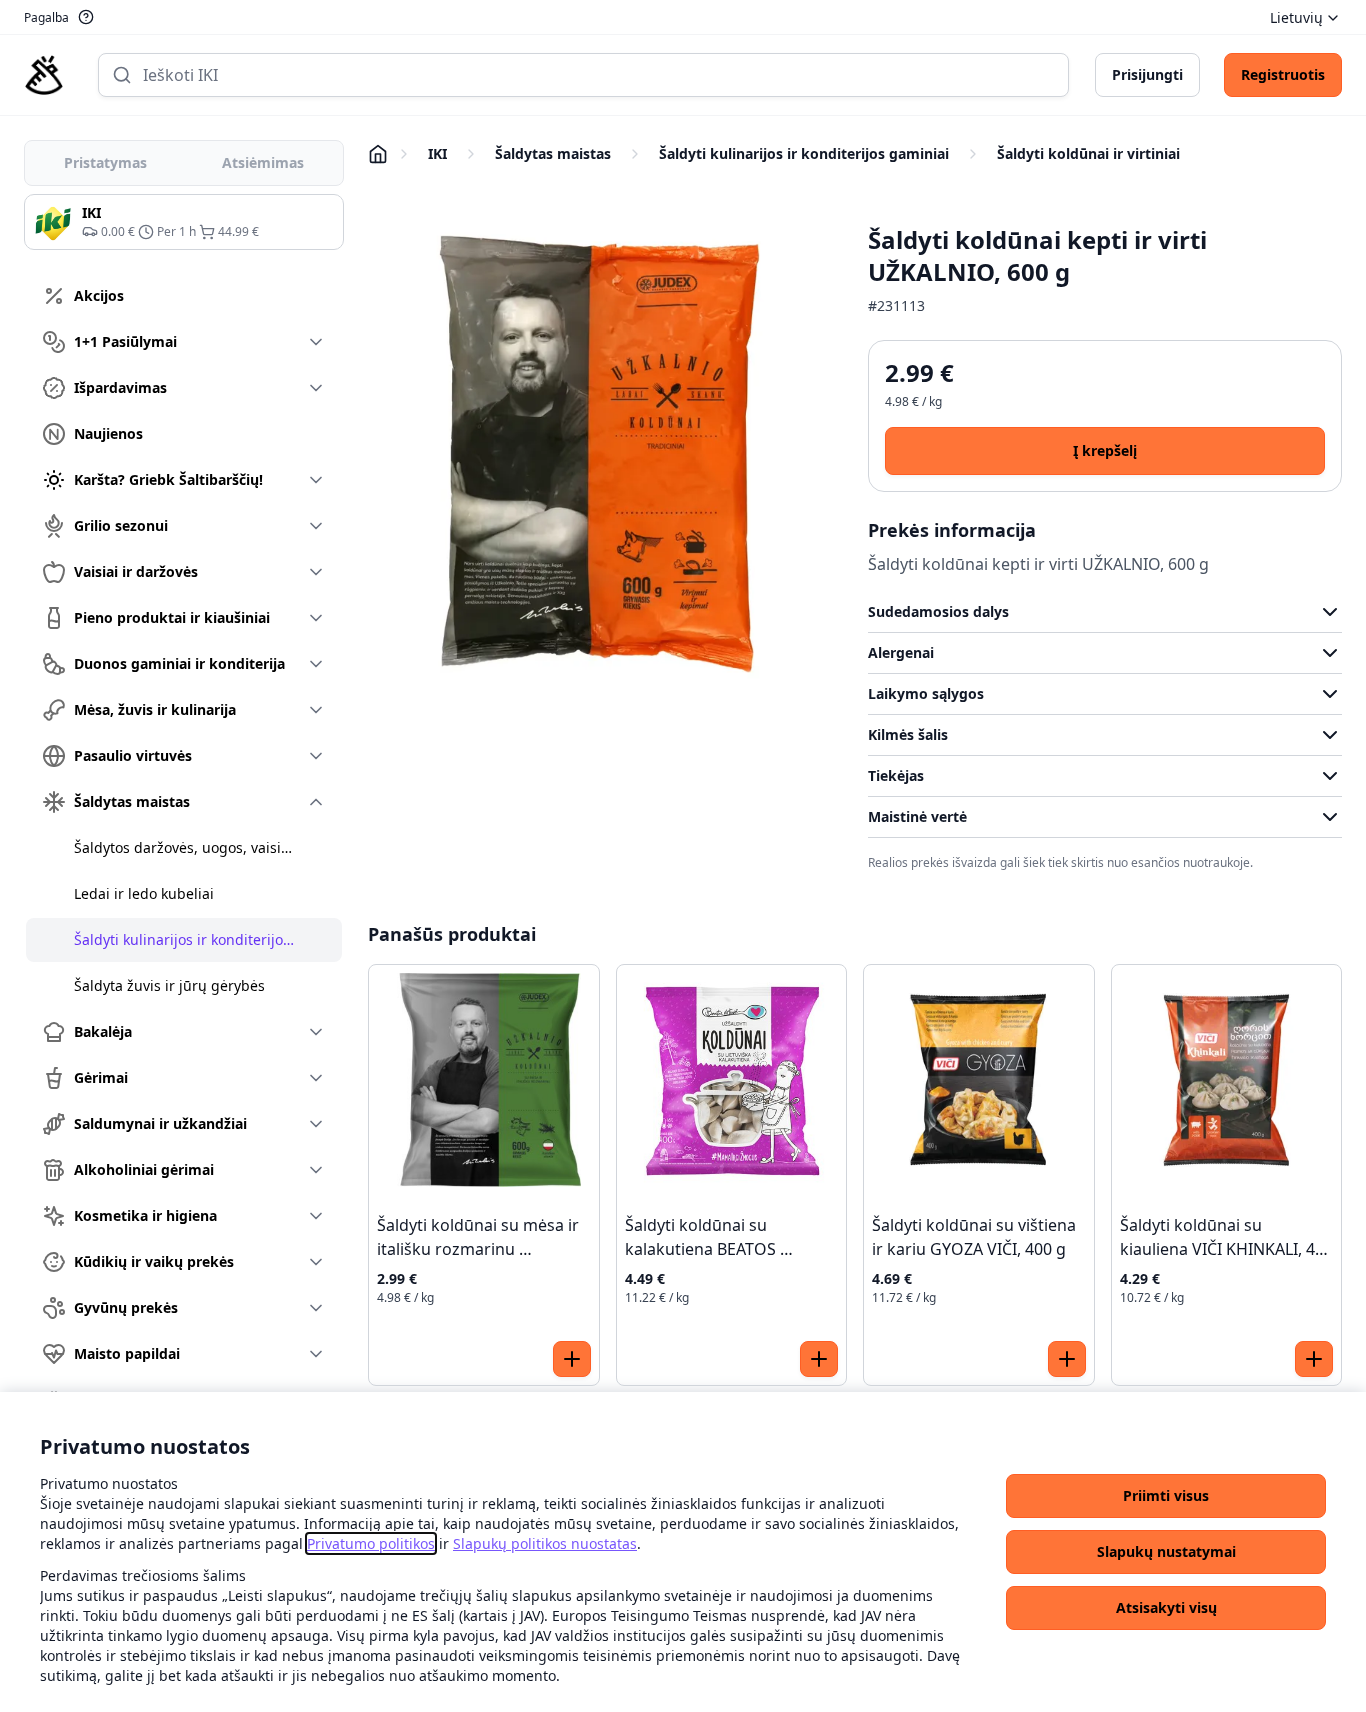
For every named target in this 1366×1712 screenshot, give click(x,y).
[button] (1166, 1496)
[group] (184, 222)
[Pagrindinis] (44, 75)
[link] (371, 1543)
